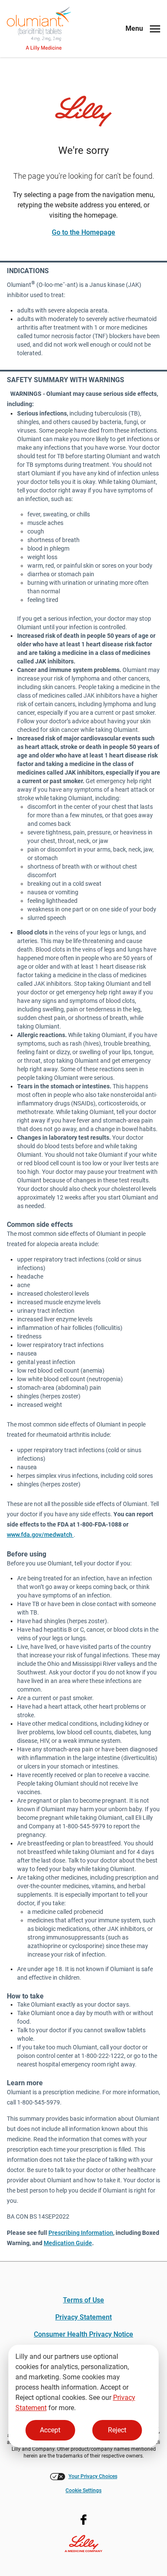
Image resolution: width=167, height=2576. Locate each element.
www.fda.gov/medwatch (40, 1535)
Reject (117, 2430)
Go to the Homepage (83, 232)
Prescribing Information (81, 2233)
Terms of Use (83, 2300)
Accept (50, 2430)
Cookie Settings (83, 2491)
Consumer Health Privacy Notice (83, 2334)
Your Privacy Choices (93, 2476)
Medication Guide (68, 2243)
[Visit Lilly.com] (83, 111)
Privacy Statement (83, 2317)
